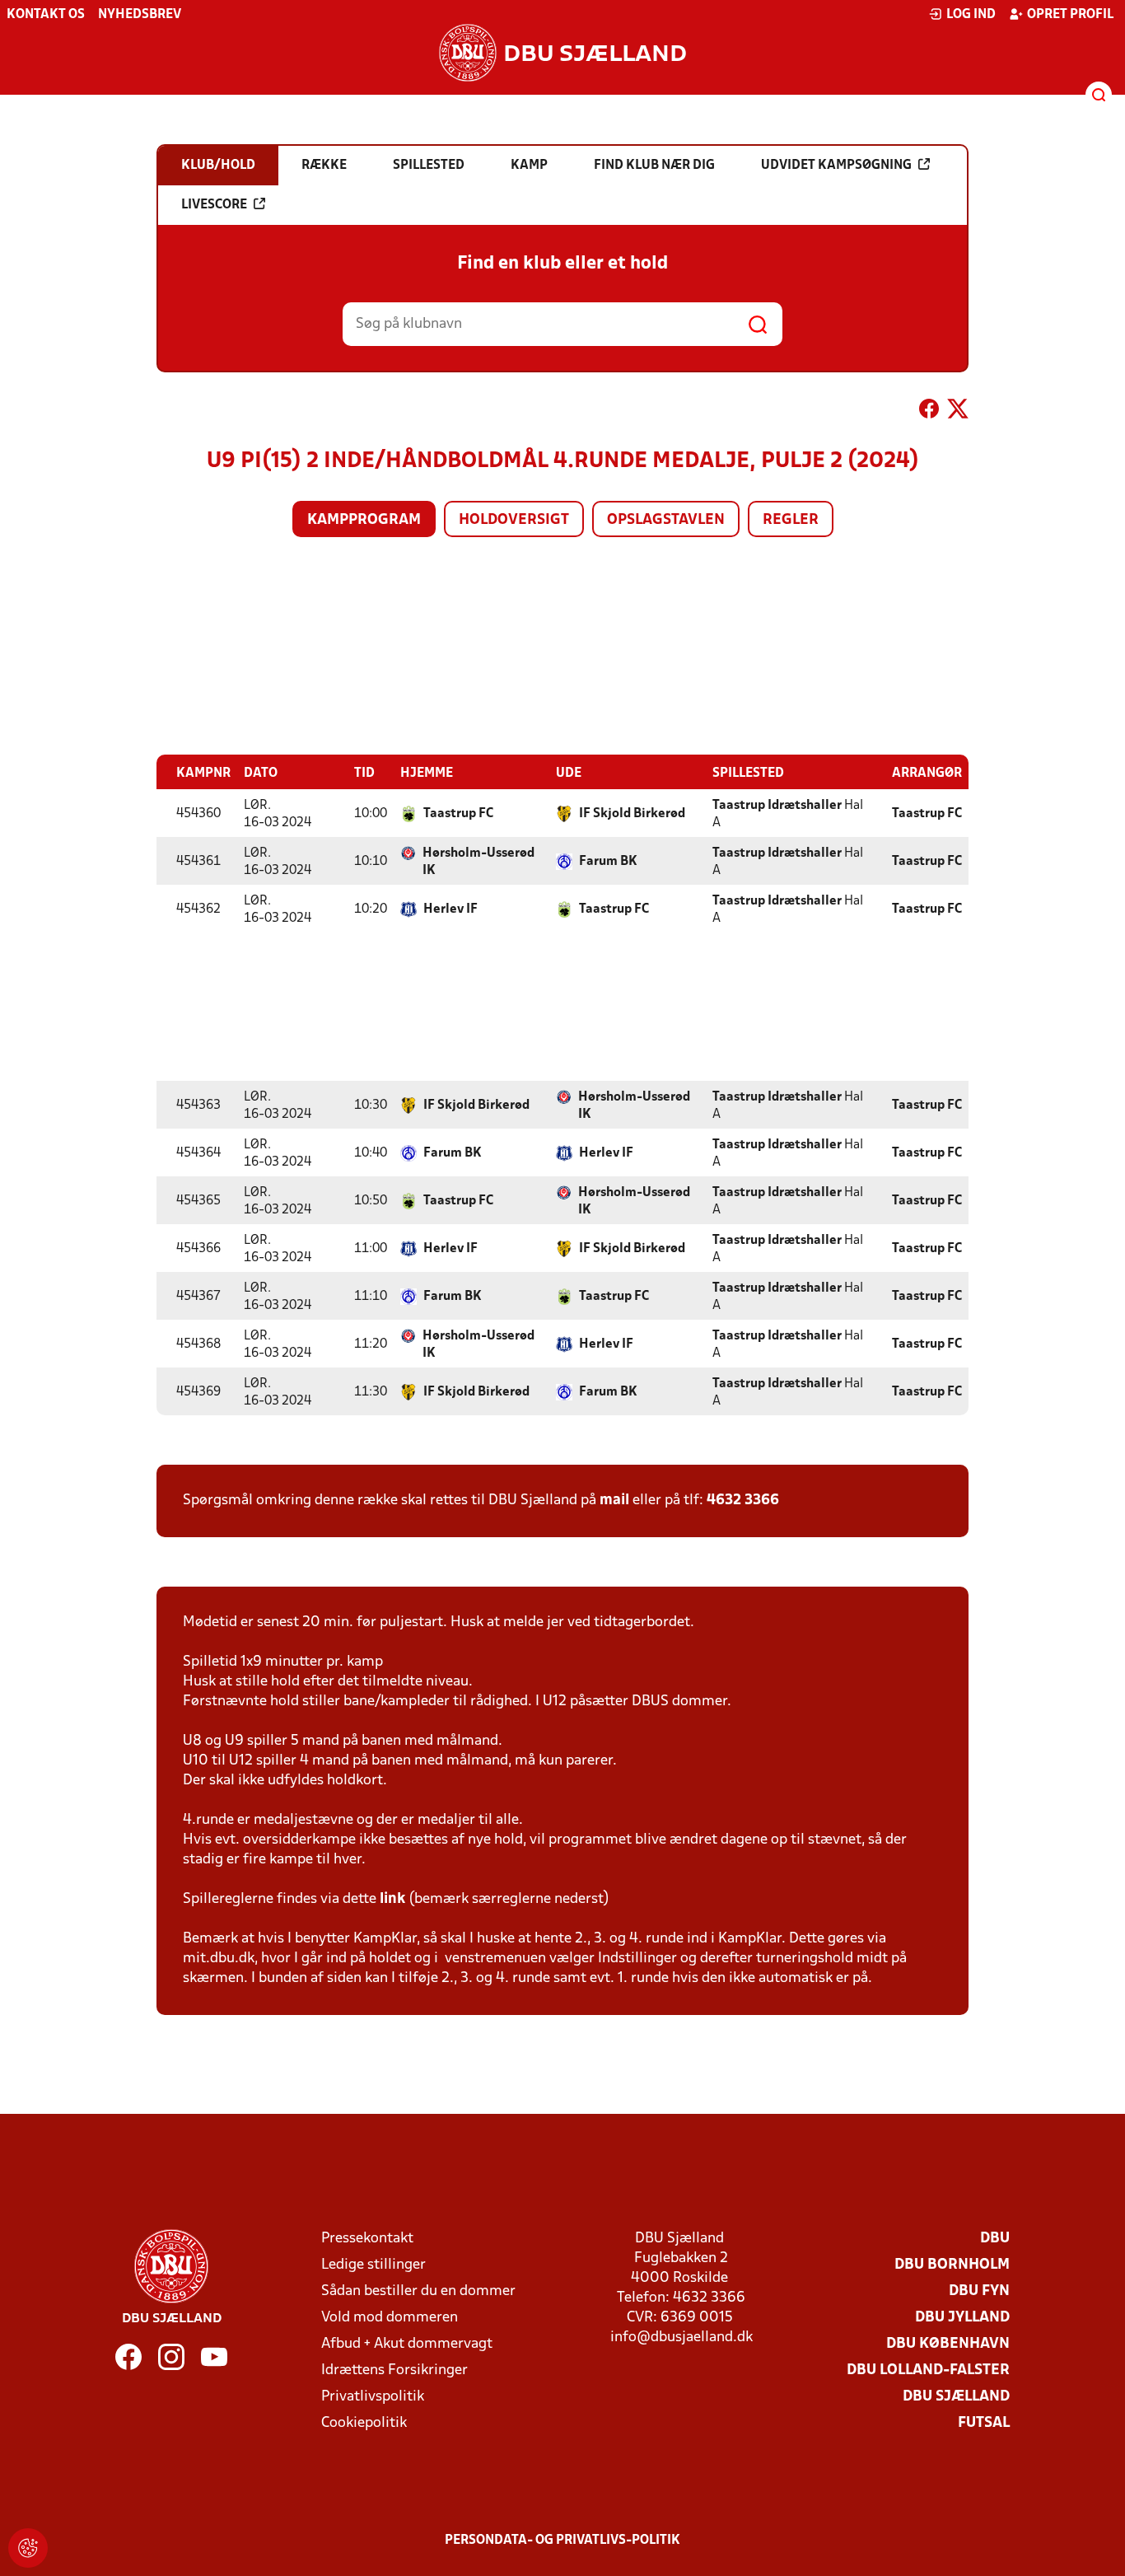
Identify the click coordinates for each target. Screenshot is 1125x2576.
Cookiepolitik (364, 2423)
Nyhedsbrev (140, 15)
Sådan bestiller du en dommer (418, 2291)
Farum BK (608, 862)
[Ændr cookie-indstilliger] (28, 2548)
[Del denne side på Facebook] (929, 412)
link (392, 1899)
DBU (995, 2239)
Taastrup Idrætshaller (777, 806)
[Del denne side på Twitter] (958, 412)
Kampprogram (364, 520)
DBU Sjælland (956, 2397)
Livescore (214, 205)
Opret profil (1070, 15)
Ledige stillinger (373, 2265)
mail (614, 1501)
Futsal (984, 2423)
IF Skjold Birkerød (632, 814)
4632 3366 (743, 1501)
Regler (791, 520)
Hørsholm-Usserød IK (478, 862)
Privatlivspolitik (373, 2397)
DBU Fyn (979, 2291)
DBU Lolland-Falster (928, 2370)
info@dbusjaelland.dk (682, 2338)
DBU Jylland (962, 2318)
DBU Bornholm (952, 2265)
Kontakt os (46, 15)
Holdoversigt (514, 520)
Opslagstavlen (666, 520)
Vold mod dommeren (390, 2318)
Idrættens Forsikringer (394, 2370)
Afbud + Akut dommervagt (407, 2344)
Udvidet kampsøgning (836, 166)
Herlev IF (450, 909)
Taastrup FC (458, 814)
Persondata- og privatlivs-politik (562, 2541)
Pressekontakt (367, 2239)
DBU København (948, 2344)
